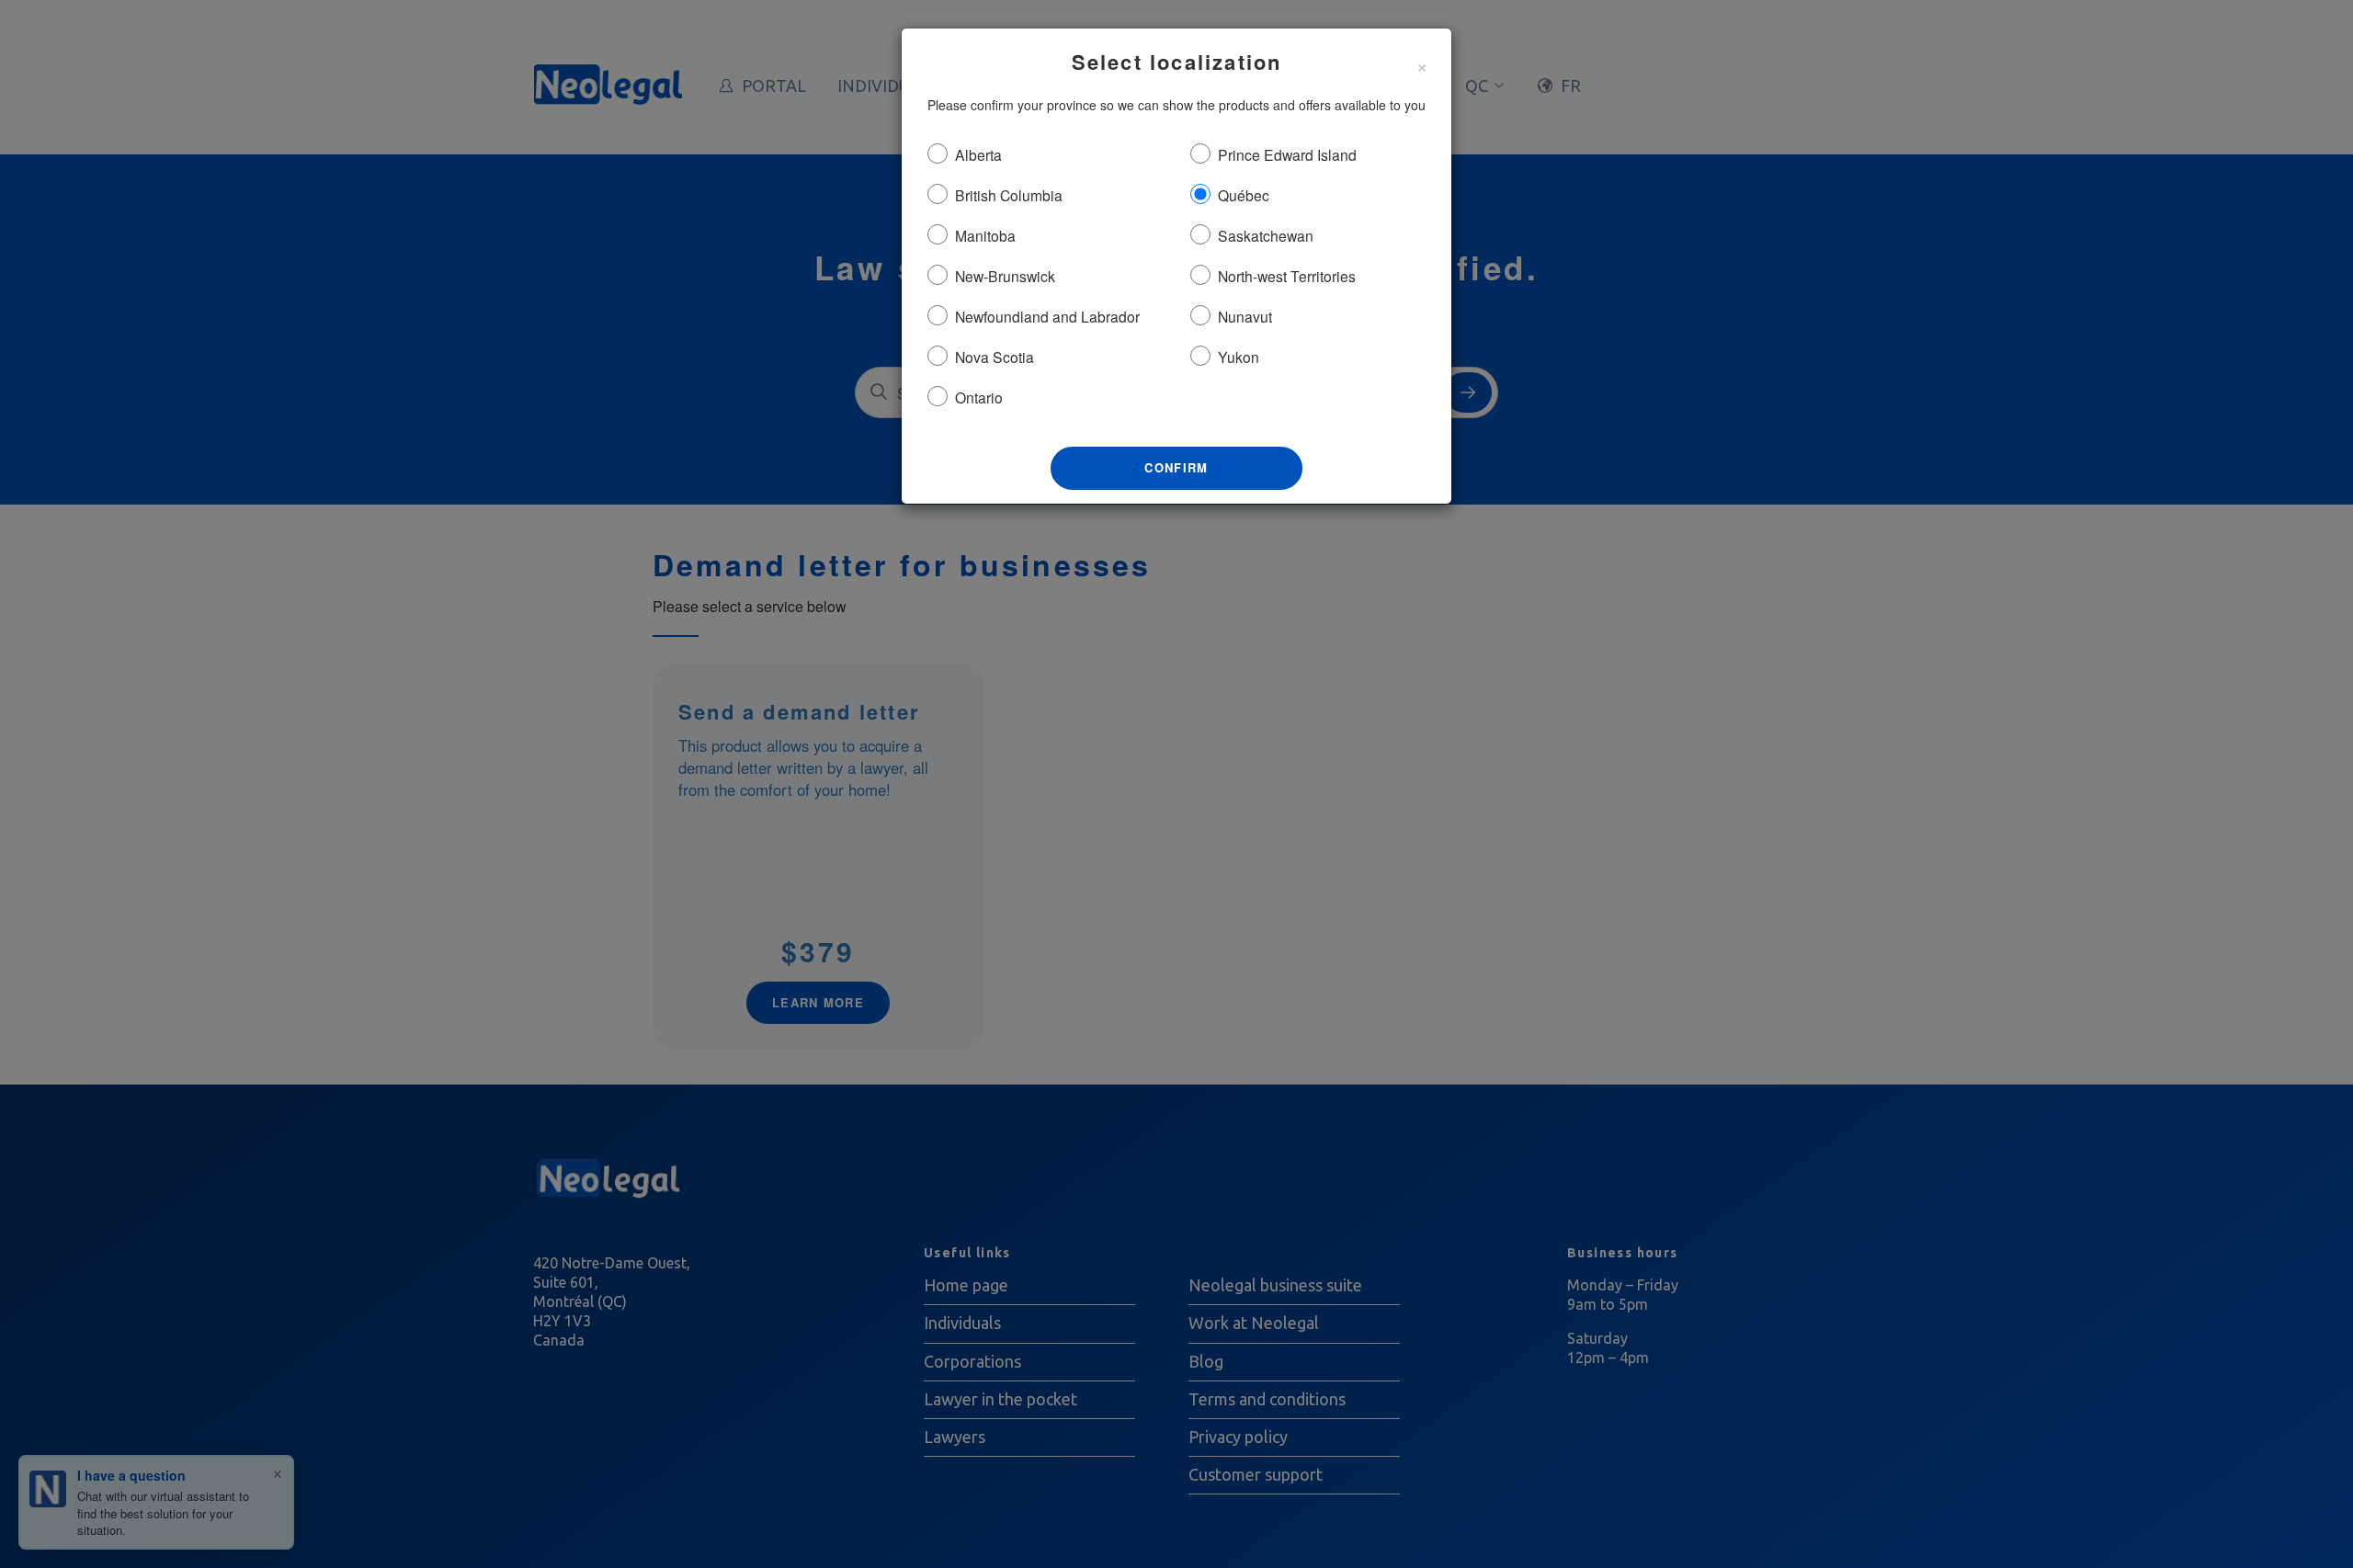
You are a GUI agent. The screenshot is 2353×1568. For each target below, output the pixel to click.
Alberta (978, 154)
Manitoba (985, 235)
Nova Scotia (995, 357)
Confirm (1176, 467)
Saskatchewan (1266, 235)
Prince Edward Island (1287, 154)
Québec (1244, 195)
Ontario (979, 397)
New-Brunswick (1005, 276)
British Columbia (1009, 195)
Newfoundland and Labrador (1047, 316)
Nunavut (1245, 316)
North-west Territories (1287, 276)
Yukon (1239, 357)
